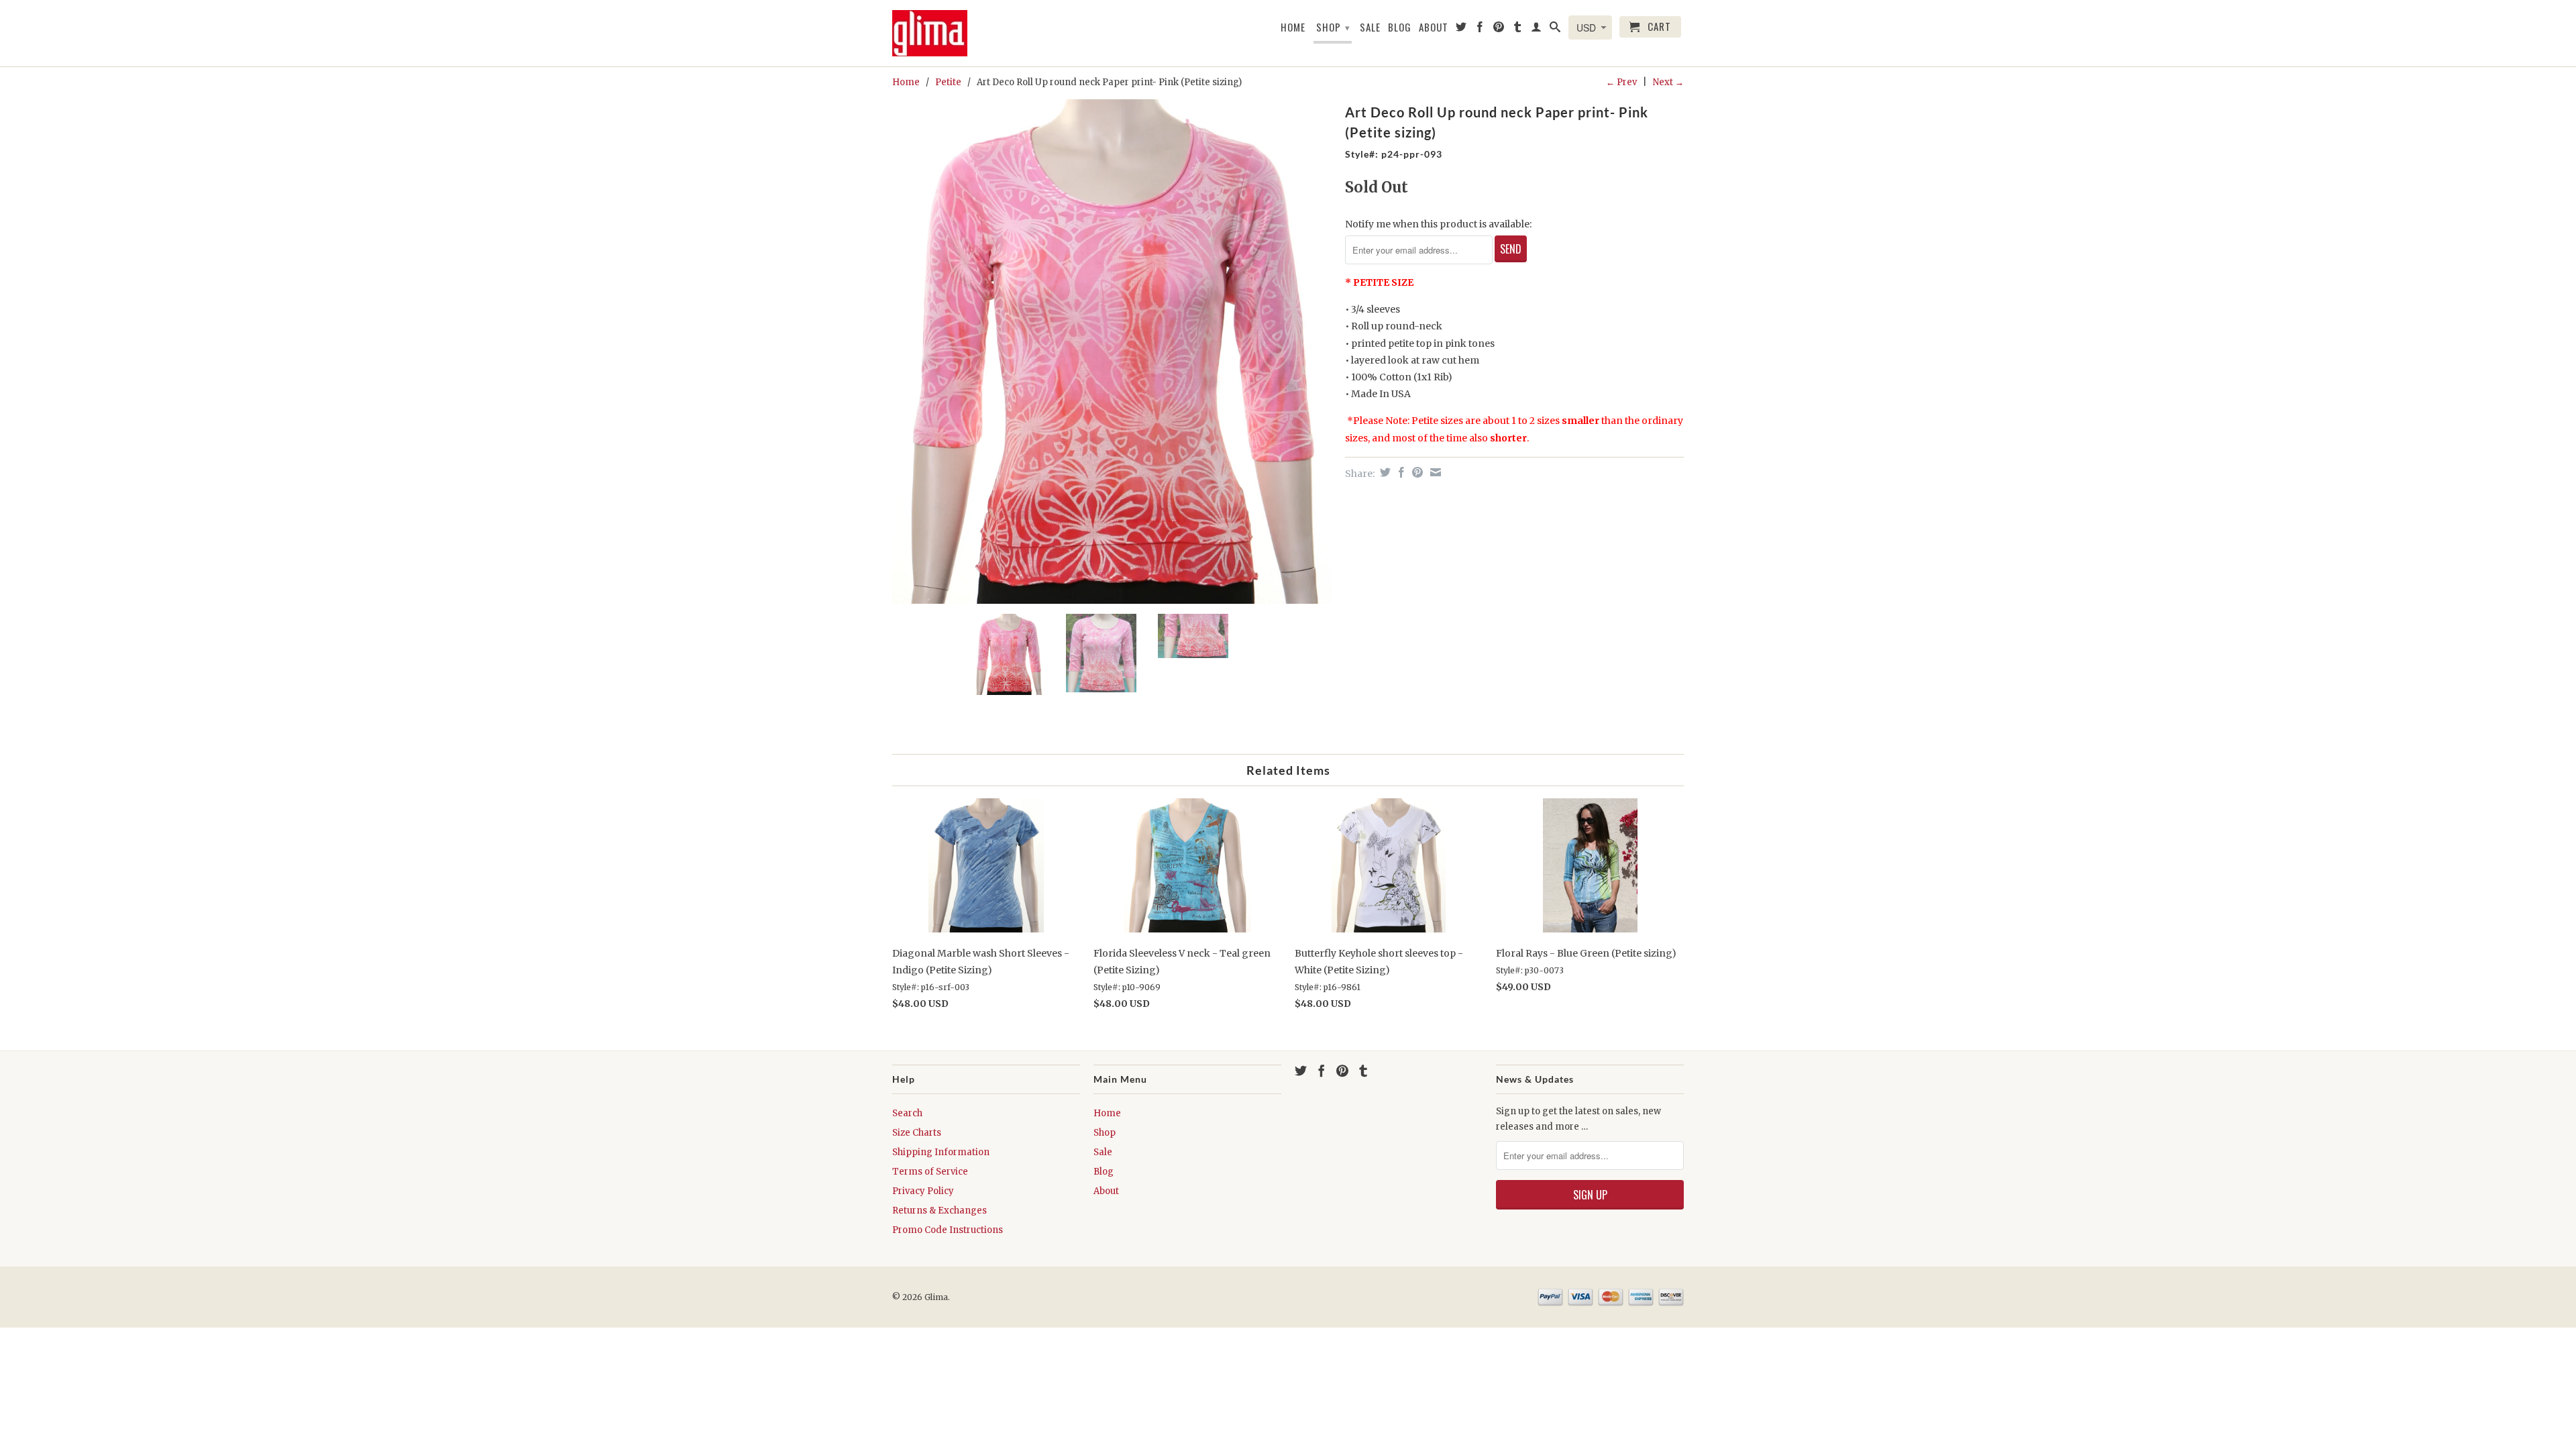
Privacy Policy (923, 1191)
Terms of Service (930, 1172)
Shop (1333, 27)
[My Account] (1537, 30)
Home (1293, 28)
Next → (1668, 82)
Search (907, 1113)
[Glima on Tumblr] (1518, 30)
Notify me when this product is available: (1438, 224)
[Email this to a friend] (1434, 472)
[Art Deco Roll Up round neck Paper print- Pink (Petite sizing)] (1112, 352)
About (1434, 28)
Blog (1400, 28)
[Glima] (936, 33)
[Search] (1555, 30)
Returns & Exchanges (940, 1211)
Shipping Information (941, 1152)
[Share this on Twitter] (1384, 472)
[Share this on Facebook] (1400, 472)
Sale (1370, 28)
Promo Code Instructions (948, 1230)
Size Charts (917, 1133)
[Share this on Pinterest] (1416, 472)
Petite (948, 82)
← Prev (1621, 82)
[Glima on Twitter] (1461, 30)
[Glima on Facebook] (1480, 30)
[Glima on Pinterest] (1499, 30)
